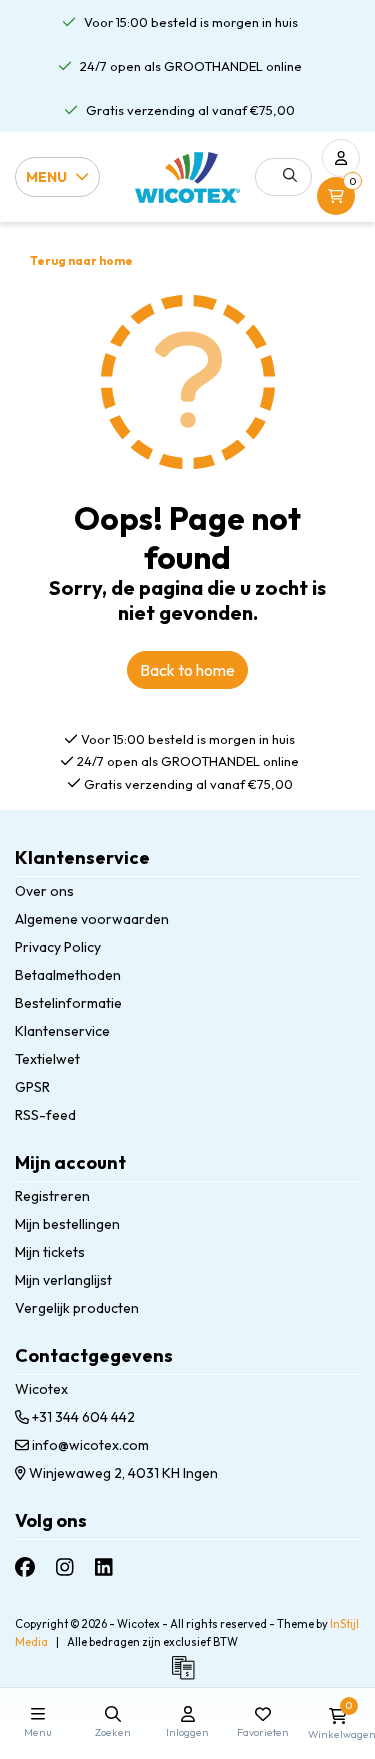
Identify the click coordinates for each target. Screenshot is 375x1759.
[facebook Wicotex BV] (25, 1567)
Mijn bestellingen (67, 1224)
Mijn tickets (50, 1252)
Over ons (44, 891)
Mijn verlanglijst (63, 1280)
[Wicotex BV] (187, 177)
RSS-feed (45, 1115)
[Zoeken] (290, 175)
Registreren (52, 1196)
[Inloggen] (341, 158)
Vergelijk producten (77, 1308)
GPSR (32, 1087)
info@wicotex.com (90, 1445)
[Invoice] (188, 1677)
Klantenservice (62, 1031)
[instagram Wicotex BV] (65, 1567)
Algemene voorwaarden (92, 919)
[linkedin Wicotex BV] (104, 1567)
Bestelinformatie (68, 1003)
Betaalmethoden (68, 975)
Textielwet (47, 1059)
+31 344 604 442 (82, 1417)
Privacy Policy (58, 947)
